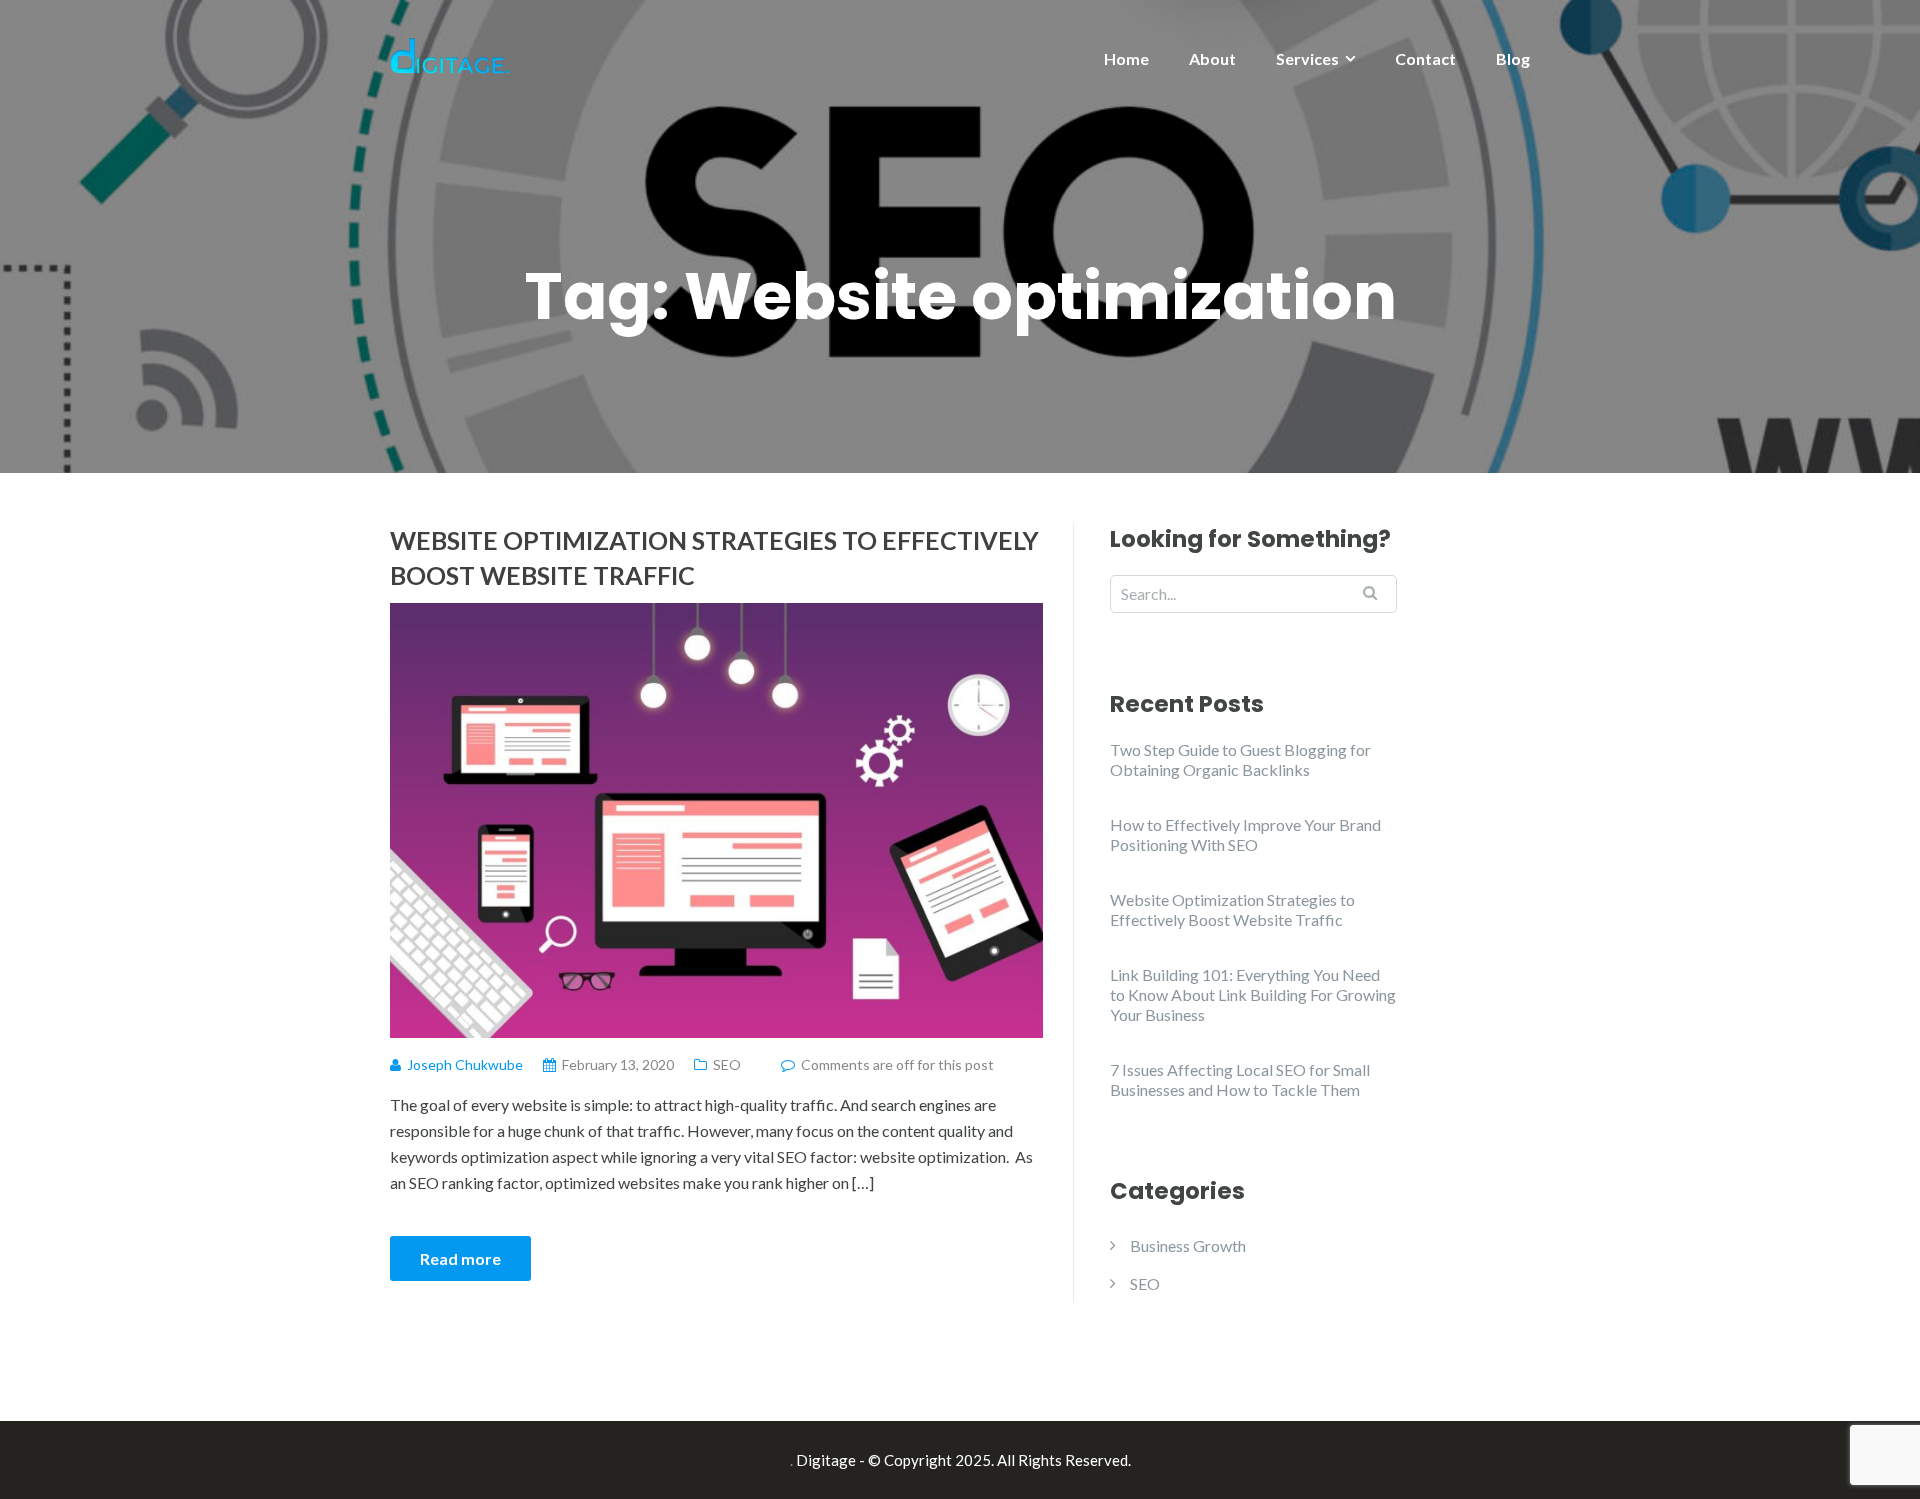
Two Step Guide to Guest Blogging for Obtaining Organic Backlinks (1240, 759)
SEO (727, 1064)
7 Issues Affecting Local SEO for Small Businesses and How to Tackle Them (1240, 1079)
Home (1126, 58)
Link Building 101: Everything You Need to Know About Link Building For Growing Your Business (1253, 994)
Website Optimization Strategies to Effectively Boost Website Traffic (714, 557)
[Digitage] (450, 53)
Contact (1425, 58)
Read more (460, 1258)
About (1212, 58)
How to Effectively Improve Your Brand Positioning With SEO (1245, 834)
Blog (1513, 58)
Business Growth (1188, 1245)
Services (1307, 58)
